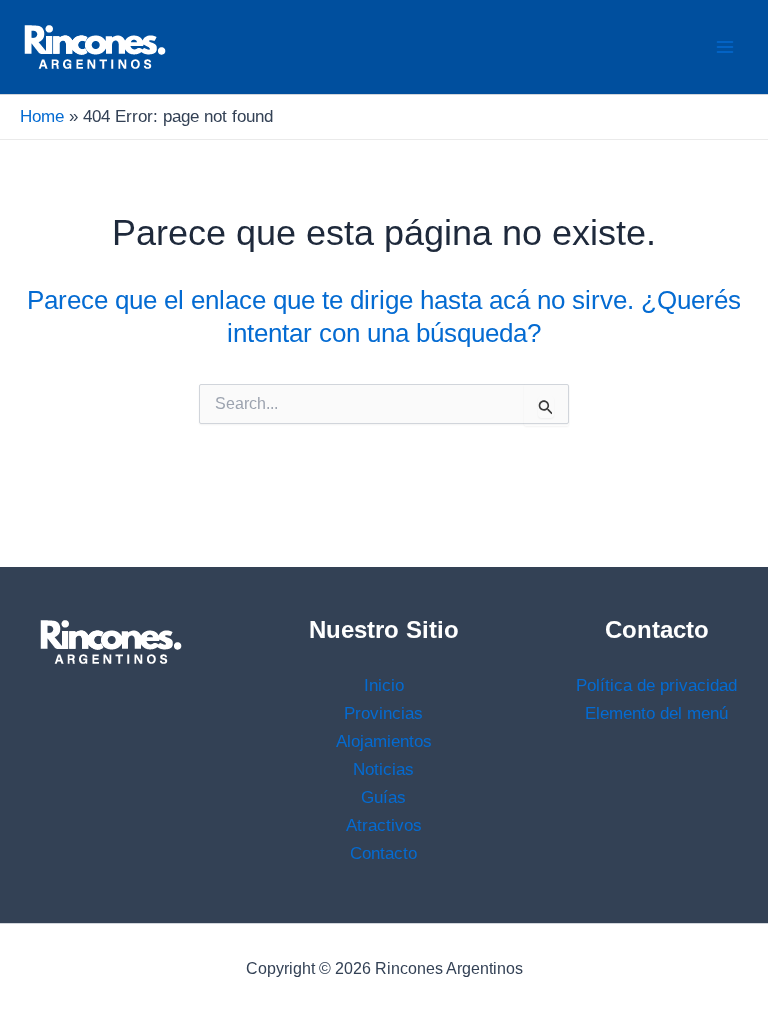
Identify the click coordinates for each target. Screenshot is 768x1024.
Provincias (383, 713)
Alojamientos (384, 741)
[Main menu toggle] (726, 47)
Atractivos (384, 825)
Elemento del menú (656, 713)
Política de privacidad (656, 685)
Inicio (384, 685)
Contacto (383, 853)
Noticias (383, 769)
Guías (383, 797)
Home (42, 116)
